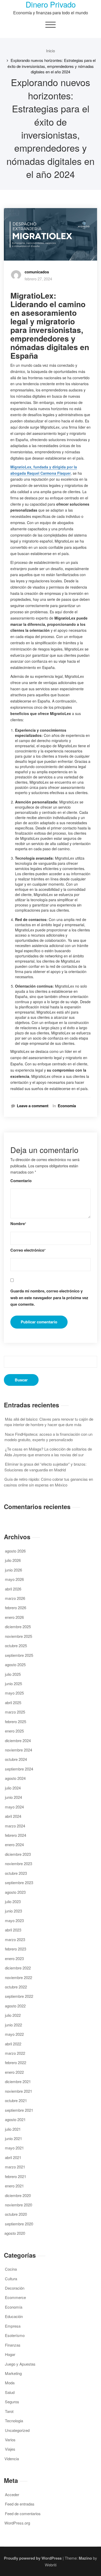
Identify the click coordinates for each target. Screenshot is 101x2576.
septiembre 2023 (19, 1882)
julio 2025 (13, 1674)
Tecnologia (14, 2421)
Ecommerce (15, 2297)
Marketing (13, 2373)
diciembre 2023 (18, 1854)
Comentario (21, 1181)
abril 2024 (13, 1816)
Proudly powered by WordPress (33, 2558)
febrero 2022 (16, 2062)
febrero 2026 (16, 1608)
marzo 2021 (15, 2167)
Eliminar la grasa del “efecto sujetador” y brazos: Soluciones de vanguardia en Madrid (45, 1467)
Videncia (12, 2459)
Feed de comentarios (23, 2513)
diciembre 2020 (18, 2195)
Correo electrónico (28, 1250)
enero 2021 (14, 2186)
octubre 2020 (16, 2214)
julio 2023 (13, 1901)
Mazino (85, 2558)
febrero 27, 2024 (38, 279)
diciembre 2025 (18, 1627)
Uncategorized (17, 2430)
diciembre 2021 (18, 2081)
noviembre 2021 (19, 2091)
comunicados (37, 272)
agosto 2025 (15, 1664)
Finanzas (13, 2345)
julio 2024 (13, 1788)
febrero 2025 (16, 1721)
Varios (10, 2440)
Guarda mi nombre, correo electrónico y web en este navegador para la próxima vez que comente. (49, 1297)
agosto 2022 (15, 2006)
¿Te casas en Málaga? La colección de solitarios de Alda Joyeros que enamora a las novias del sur (48, 1452)
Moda (10, 2383)
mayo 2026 (14, 1579)
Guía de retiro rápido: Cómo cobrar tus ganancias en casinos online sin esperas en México (48, 1482)
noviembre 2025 (19, 1636)
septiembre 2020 (19, 2224)
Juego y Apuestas (20, 2364)
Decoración (15, 2288)
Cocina (11, 2269)
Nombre (18, 1224)
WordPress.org (17, 2523)
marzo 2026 (15, 1598)
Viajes (10, 2449)
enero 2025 (14, 1731)
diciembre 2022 (18, 1968)
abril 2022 (13, 2044)
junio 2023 (13, 1911)
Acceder (12, 2494)
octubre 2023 (16, 1873)
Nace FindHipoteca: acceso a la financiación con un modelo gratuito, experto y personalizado (48, 1437)
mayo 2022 (14, 2034)
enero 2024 (14, 1844)
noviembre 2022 (19, 1977)
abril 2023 (13, 1930)
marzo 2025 (15, 1712)
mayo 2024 (14, 1807)
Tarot (9, 2411)
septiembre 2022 (19, 1996)
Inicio (51, 51)
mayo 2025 (14, 1693)
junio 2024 (13, 1797)
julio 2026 (13, 1560)
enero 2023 (14, 1958)
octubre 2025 (16, 1646)
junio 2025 (13, 1683)
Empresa (13, 2326)
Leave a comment (33, 1106)
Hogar (10, 2354)
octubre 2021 (16, 2100)
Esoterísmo (15, 2335)
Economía (67, 1106)
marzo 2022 (15, 2053)
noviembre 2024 (19, 1750)
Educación (14, 2316)
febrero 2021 (16, 2176)
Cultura (11, 2279)
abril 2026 (13, 1589)
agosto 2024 (15, 1778)
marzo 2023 (15, 1939)
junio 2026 (13, 1570)
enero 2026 (14, 1617)
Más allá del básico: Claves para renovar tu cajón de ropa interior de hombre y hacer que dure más (49, 1422)
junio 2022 (13, 2025)
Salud (10, 2392)
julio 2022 (13, 2015)
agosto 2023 (15, 1892)
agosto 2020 (15, 2233)
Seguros (12, 2402)
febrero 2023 (16, 1949)
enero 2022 (14, 2072)
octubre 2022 (16, 1987)
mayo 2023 (14, 1920)
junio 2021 (13, 2138)
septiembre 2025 (19, 1655)
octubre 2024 (16, 1759)
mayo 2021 (14, 2148)
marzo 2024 (15, 1826)
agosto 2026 (15, 1551)
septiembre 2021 (19, 2110)
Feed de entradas (20, 2504)
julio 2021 (13, 2129)
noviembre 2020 (19, 2205)
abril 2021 (13, 2157)
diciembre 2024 (18, 1740)
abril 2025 (13, 1702)
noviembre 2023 (19, 1863)
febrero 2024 (16, 1835)
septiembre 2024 (19, 1769)
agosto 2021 (15, 2119)
